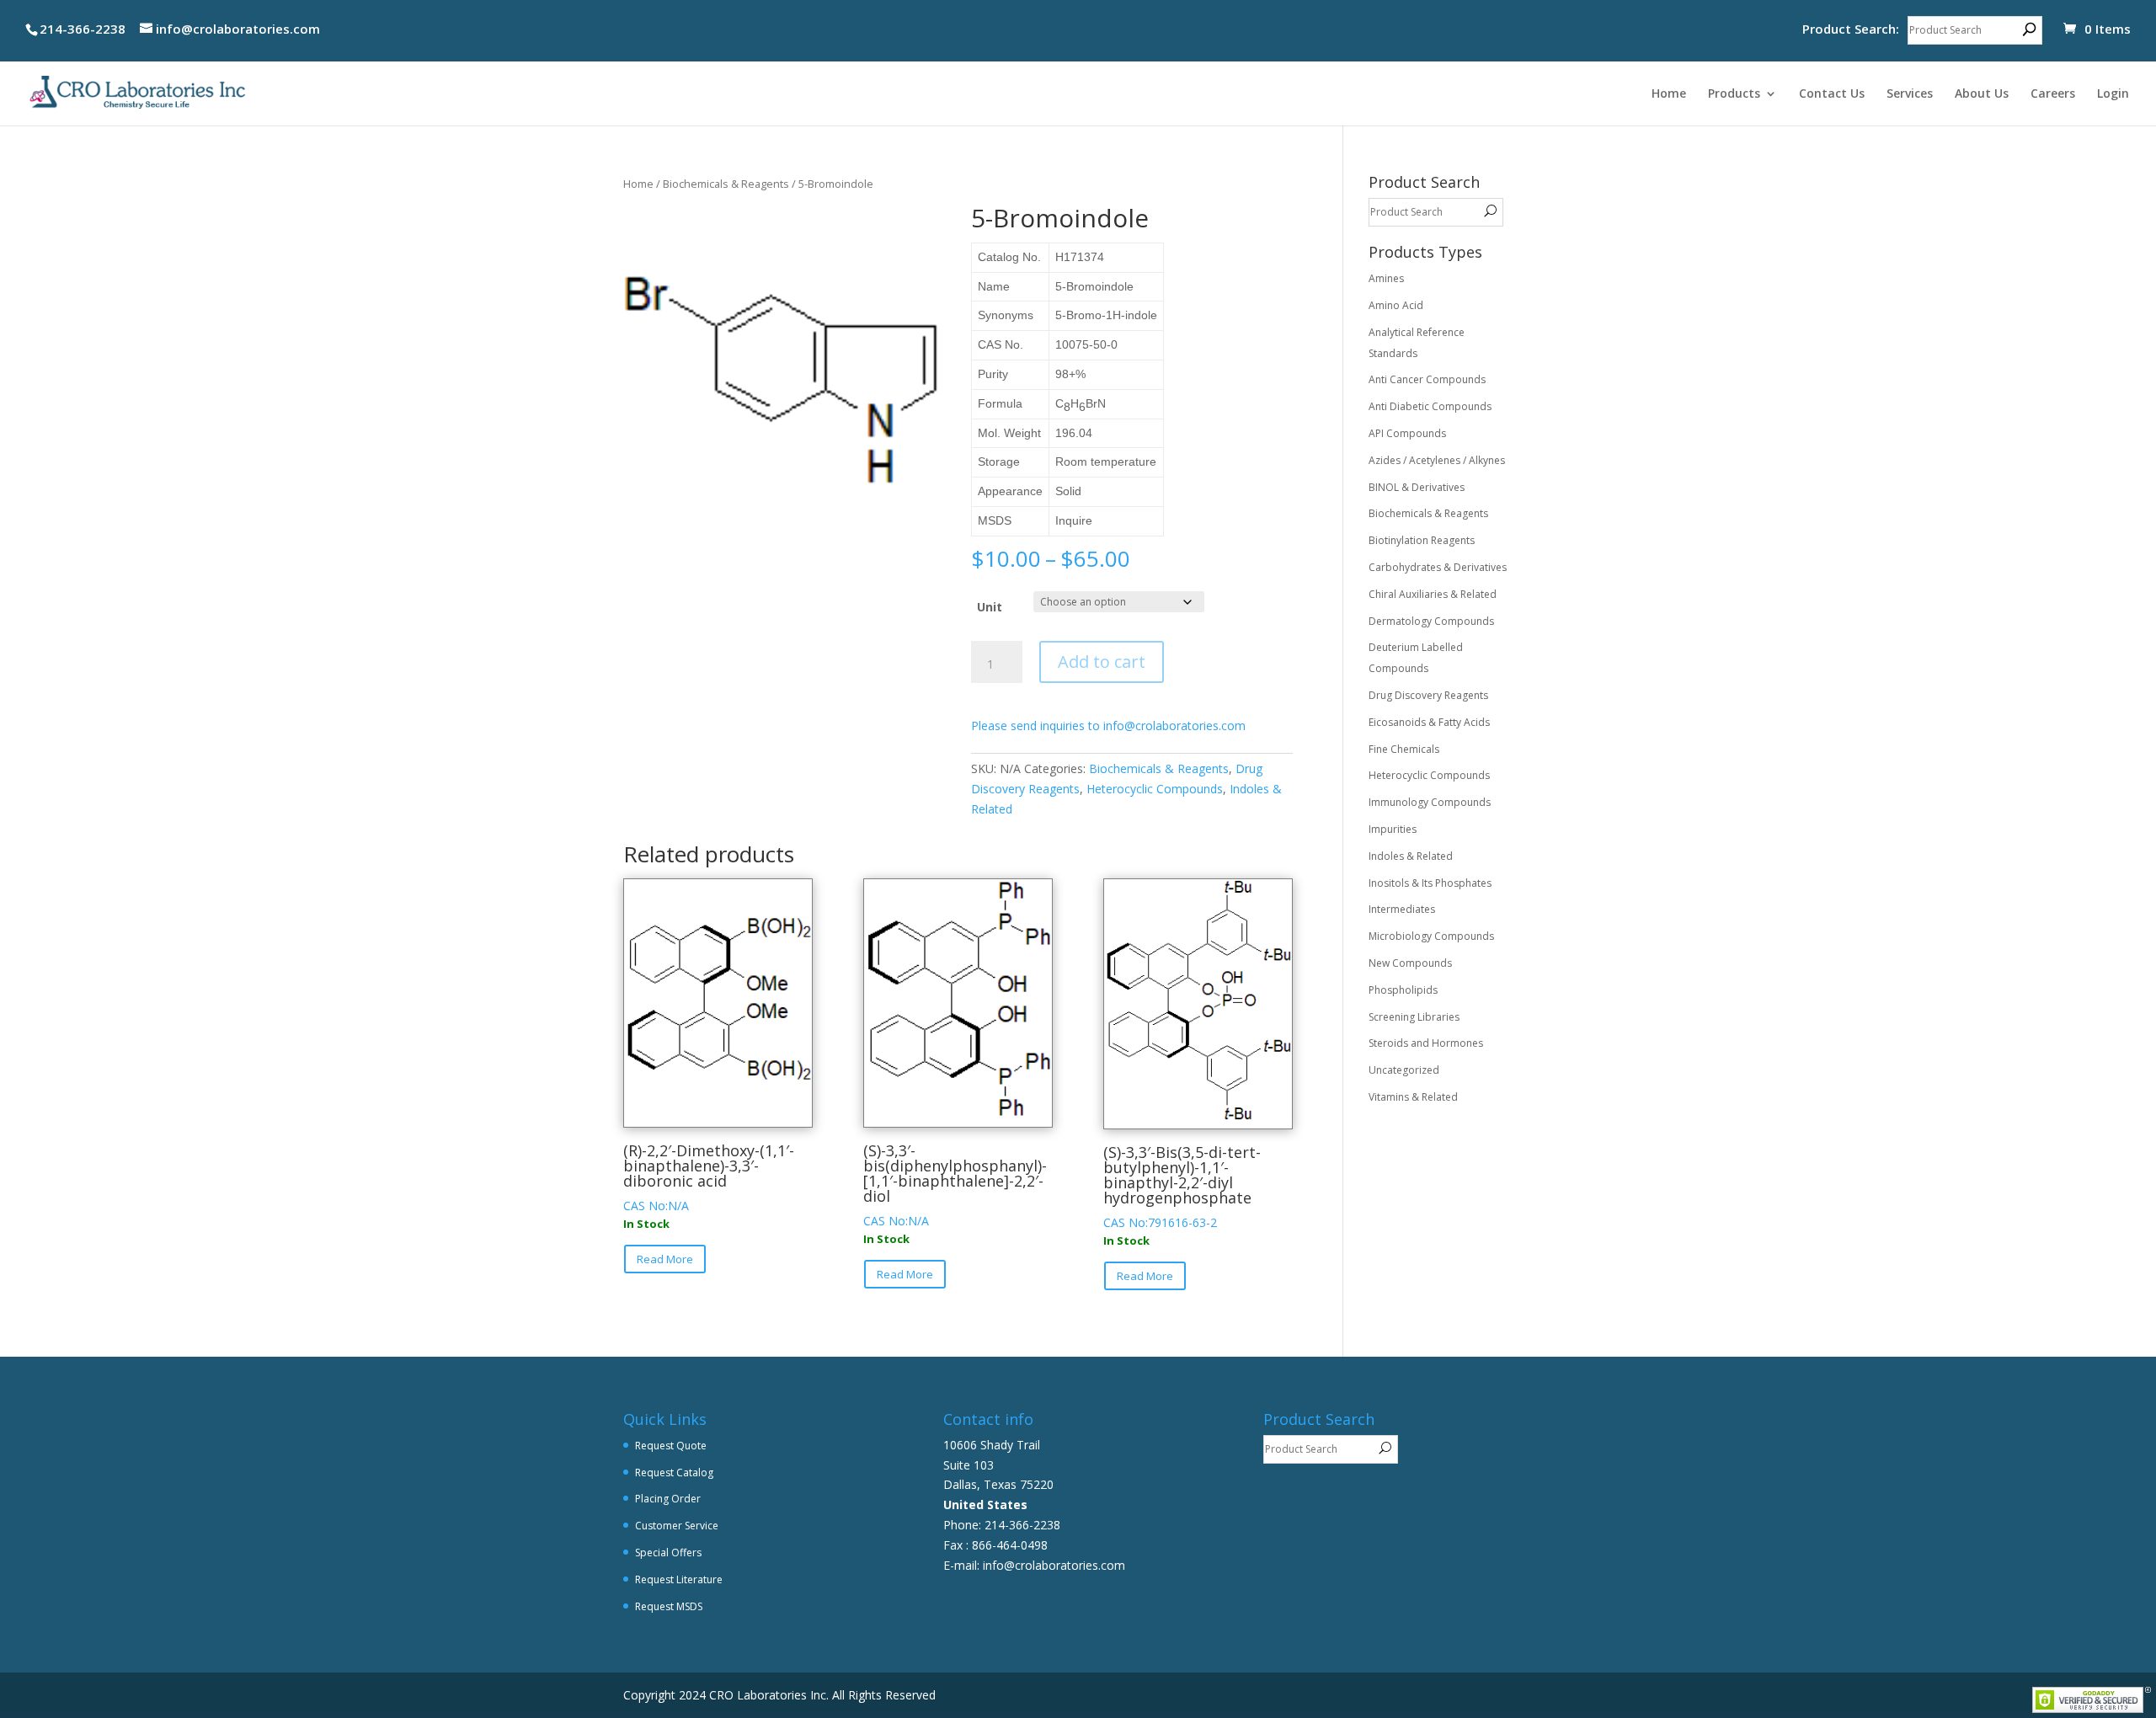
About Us (1982, 94)
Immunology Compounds (1430, 802)
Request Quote (671, 1446)
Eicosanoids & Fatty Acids (1429, 722)
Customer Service (677, 1526)
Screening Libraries (1414, 1017)
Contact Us (1832, 94)
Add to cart (1102, 662)
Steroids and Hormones (1426, 1043)
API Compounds (1407, 433)
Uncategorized (1404, 1070)
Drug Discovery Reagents (1428, 695)
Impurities (1393, 829)
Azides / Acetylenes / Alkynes (1437, 460)
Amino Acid (1396, 305)
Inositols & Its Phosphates (1430, 883)
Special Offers (668, 1553)
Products (1734, 94)
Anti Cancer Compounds (1427, 379)
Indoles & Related (1411, 856)
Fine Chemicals (1404, 749)
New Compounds (1410, 963)
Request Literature (679, 1579)
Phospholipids (1403, 990)
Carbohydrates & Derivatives (1438, 567)
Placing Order (668, 1499)
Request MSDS (669, 1606)
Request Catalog (674, 1473)
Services (1910, 94)
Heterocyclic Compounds (1155, 789)
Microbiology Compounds (1431, 936)
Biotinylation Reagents (1422, 540)
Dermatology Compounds (1431, 621)
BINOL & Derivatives (1417, 487)
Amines (1386, 278)
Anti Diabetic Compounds (1430, 406)
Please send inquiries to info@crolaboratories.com (1108, 726)
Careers (2053, 94)
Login (2113, 94)
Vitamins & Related (1413, 1097)
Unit (990, 607)
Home (1669, 94)
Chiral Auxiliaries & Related (1433, 594)
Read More (665, 1259)
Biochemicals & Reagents (726, 184)
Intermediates (1402, 909)
